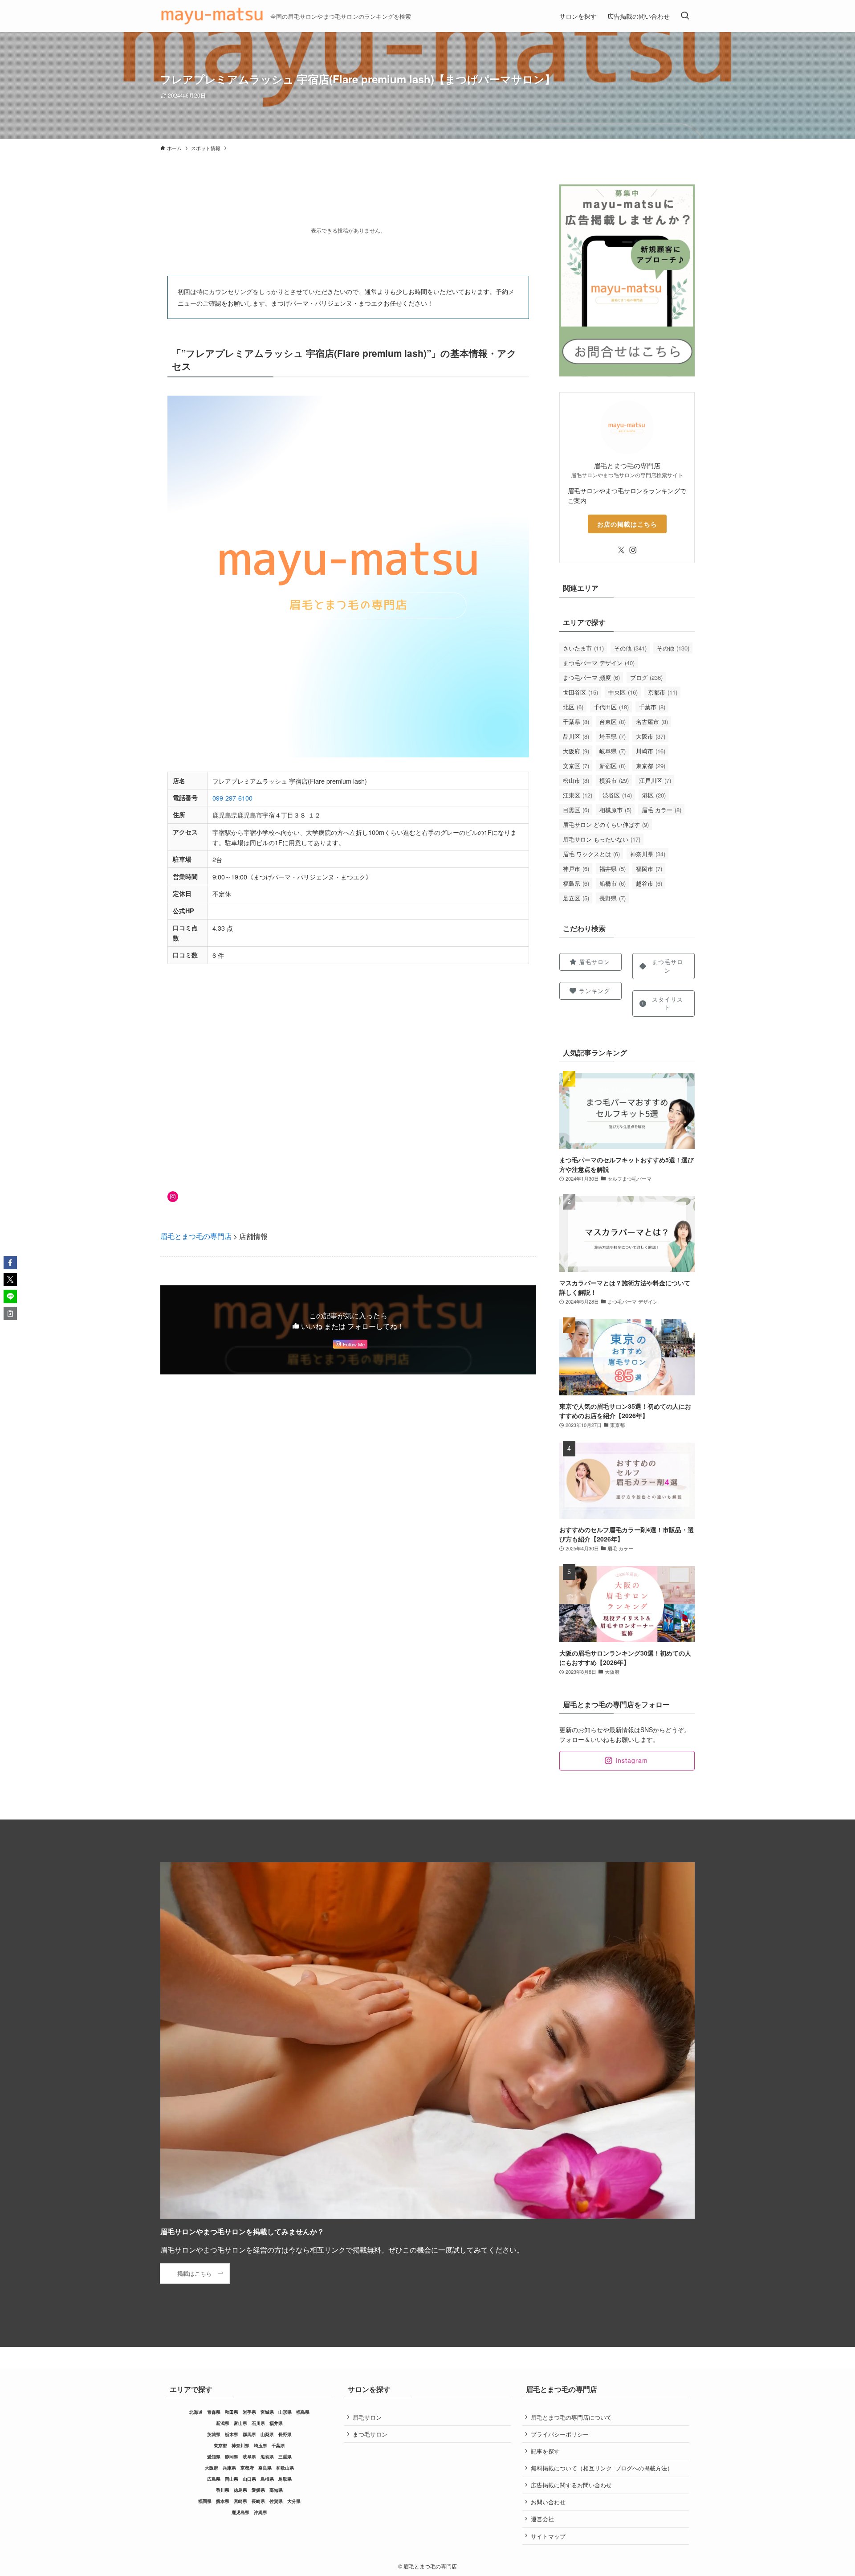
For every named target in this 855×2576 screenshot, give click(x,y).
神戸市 (576, 869)
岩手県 (249, 2412)
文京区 (576, 766)
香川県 (223, 2490)
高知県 (276, 2490)
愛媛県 (258, 2490)
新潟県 (223, 2423)
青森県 (214, 2412)
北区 (573, 707)
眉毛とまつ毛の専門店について (571, 2417)
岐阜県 (613, 751)
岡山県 (232, 2479)
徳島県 (240, 2490)
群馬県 (249, 2434)
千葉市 (652, 707)
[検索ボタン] (685, 16)
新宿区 (613, 766)
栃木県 (232, 2434)
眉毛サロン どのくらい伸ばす (606, 824)
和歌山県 (285, 2468)
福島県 (576, 883)
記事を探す (545, 2451)
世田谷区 (580, 692)
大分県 (294, 2501)
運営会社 (542, 2519)
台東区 (613, 722)
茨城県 (214, 2434)
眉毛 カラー (662, 810)
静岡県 (232, 2457)
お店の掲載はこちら (627, 524)
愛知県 (214, 2457)
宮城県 (267, 2412)
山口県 (249, 2479)
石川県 (258, 2423)
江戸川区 (655, 780)
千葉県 (576, 722)
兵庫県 (229, 2468)
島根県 (267, 2479)
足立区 (576, 898)
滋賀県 (267, 2457)
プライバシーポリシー (560, 2434)
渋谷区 (617, 795)
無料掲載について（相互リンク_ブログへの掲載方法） (602, 2468)
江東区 (578, 795)
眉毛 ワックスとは (591, 854)
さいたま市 (583, 648)
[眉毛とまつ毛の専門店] (212, 16)
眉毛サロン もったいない (602, 839)
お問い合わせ (548, 2502)
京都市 (663, 692)
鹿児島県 (240, 2512)
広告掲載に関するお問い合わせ (571, 2485)
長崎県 (258, 2501)
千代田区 (611, 707)
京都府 (247, 2468)
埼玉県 (613, 736)
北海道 (196, 2412)
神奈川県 (648, 854)
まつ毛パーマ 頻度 (591, 677)
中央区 (623, 692)
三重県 (285, 2457)
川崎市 (651, 751)
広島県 (214, 2479)
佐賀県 (276, 2501)
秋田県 (232, 2412)
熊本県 (223, 2501)
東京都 (651, 766)
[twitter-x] (621, 550)
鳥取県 (285, 2479)
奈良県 (265, 2468)
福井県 (613, 869)
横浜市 (614, 780)
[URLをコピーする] (10, 1313)
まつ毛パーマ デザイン (599, 663)
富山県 (240, 2423)
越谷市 (649, 883)
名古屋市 (652, 722)
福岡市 (649, 869)
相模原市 (615, 810)
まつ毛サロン (370, 2434)
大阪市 (651, 736)
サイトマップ (548, 2536)
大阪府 (576, 751)
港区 (654, 795)
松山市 (576, 780)
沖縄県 (261, 2512)
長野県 (613, 898)
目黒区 (576, 810)
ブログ (646, 677)
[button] (10, 1263)
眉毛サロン (367, 2417)
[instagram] (633, 550)
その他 (630, 648)
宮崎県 (240, 2501)
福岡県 (205, 2501)
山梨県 (267, 2434)
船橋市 (613, 883)
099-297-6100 (232, 798)
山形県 (285, 2412)
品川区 (576, 736)
